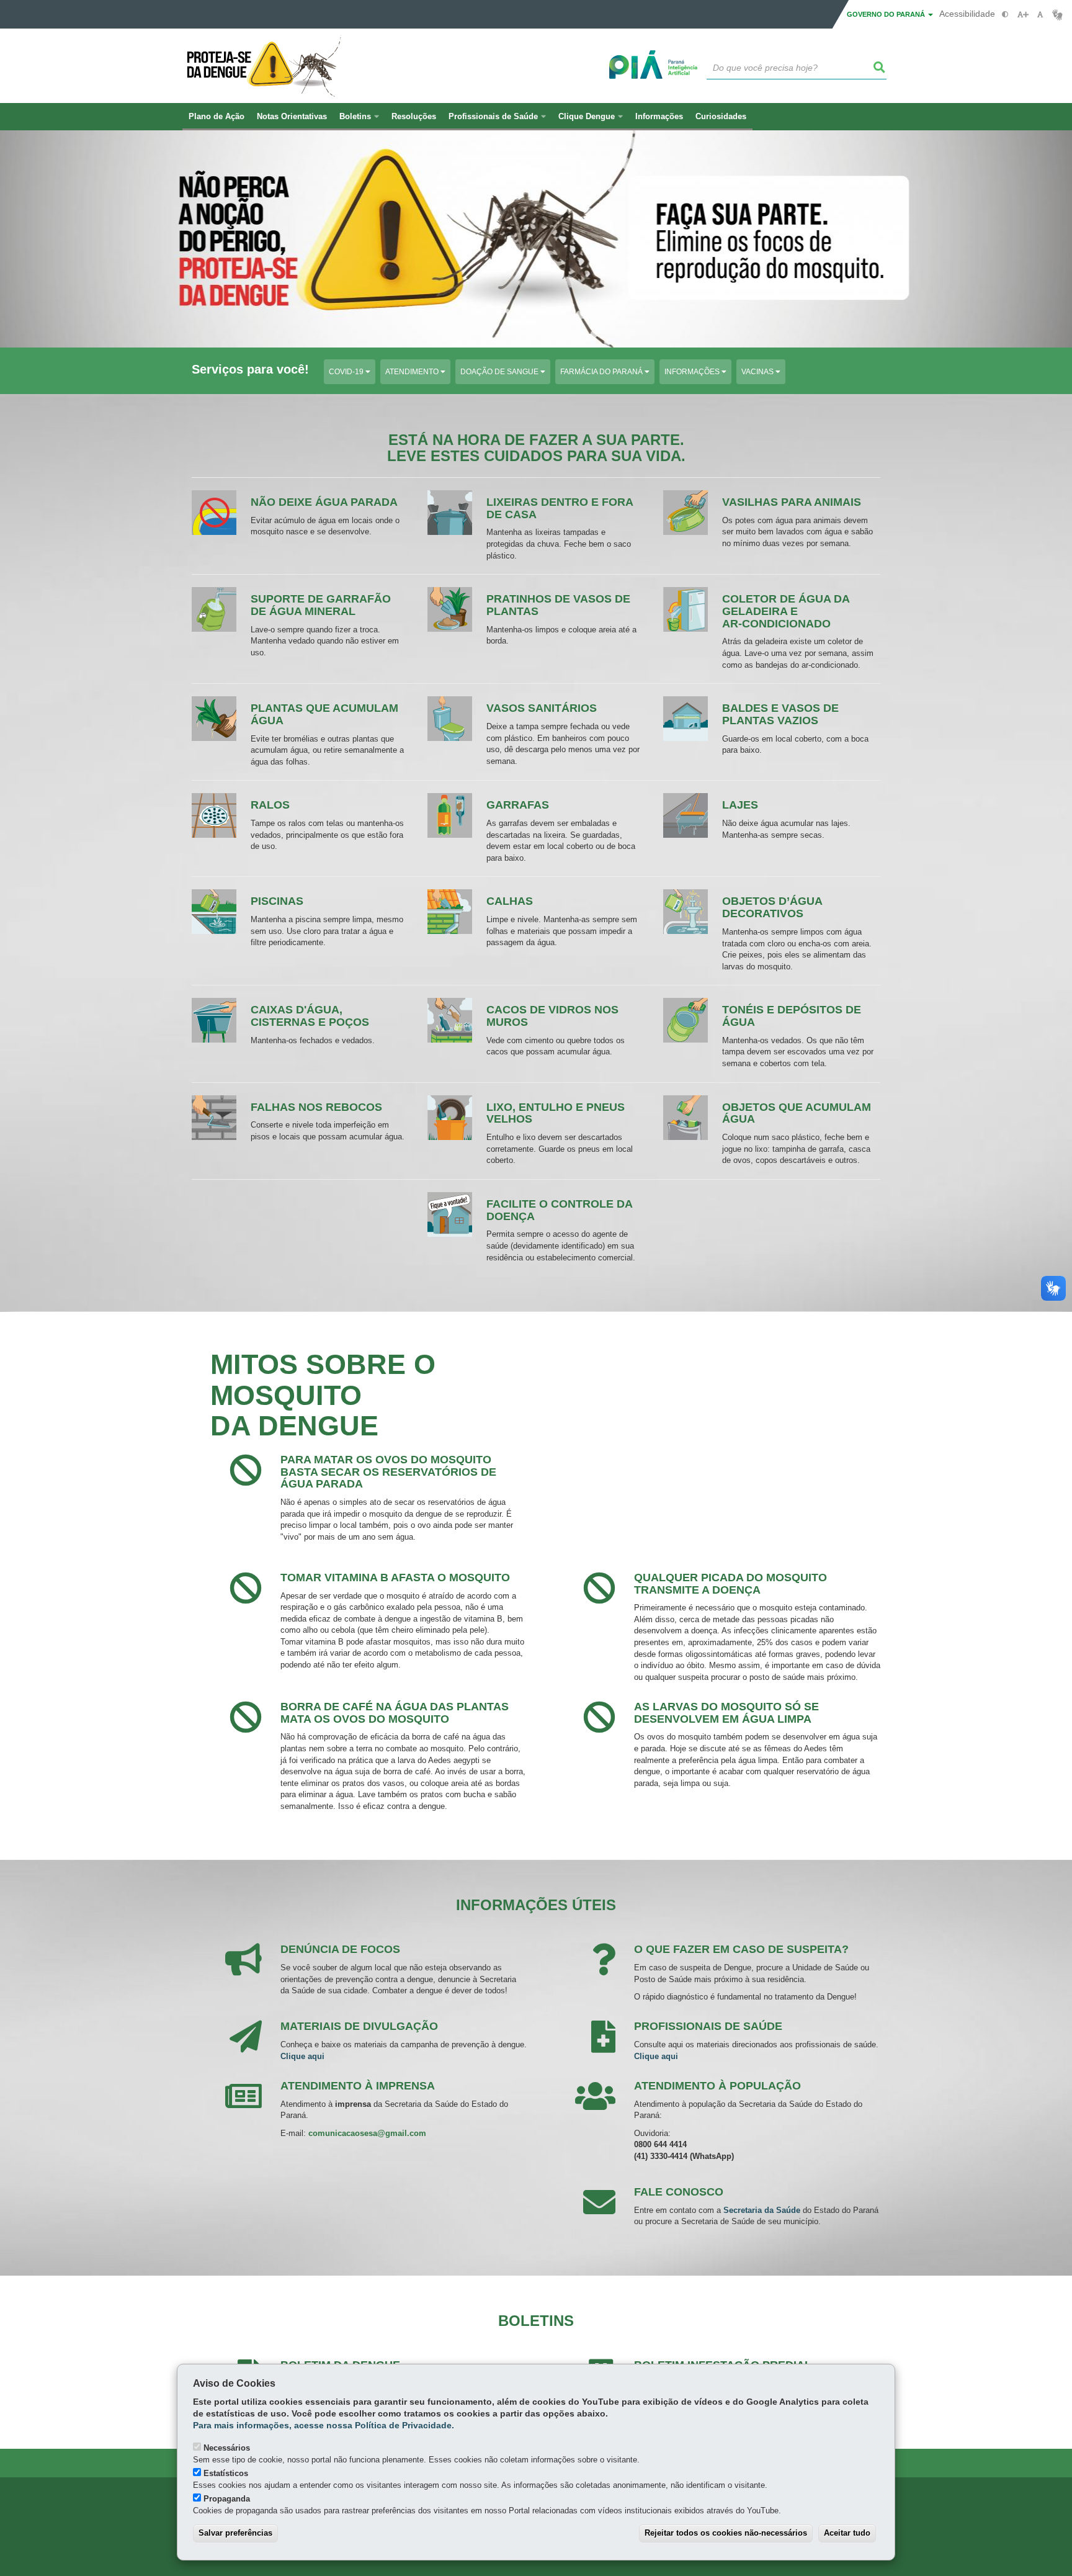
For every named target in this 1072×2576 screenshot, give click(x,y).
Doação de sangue (500, 372)
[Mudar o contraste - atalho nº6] (1005, 15)
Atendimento (413, 372)
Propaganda (227, 2499)
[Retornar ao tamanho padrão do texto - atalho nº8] (1040, 15)
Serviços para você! (250, 370)
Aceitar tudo (847, 2533)
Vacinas (758, 372)
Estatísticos (226, 2473)
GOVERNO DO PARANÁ (887, 14)
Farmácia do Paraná (602, 372)
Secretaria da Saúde (762, 2210)
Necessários (227, 2448)
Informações (693, 372)
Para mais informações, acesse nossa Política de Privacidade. (324, 2426)
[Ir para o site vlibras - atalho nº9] (1057, 15)
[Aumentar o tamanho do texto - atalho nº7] (1023, 15)
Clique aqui (302, 2056)
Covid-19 (347, 372)
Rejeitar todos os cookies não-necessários (726, 2533)
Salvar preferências (235, 2533)
